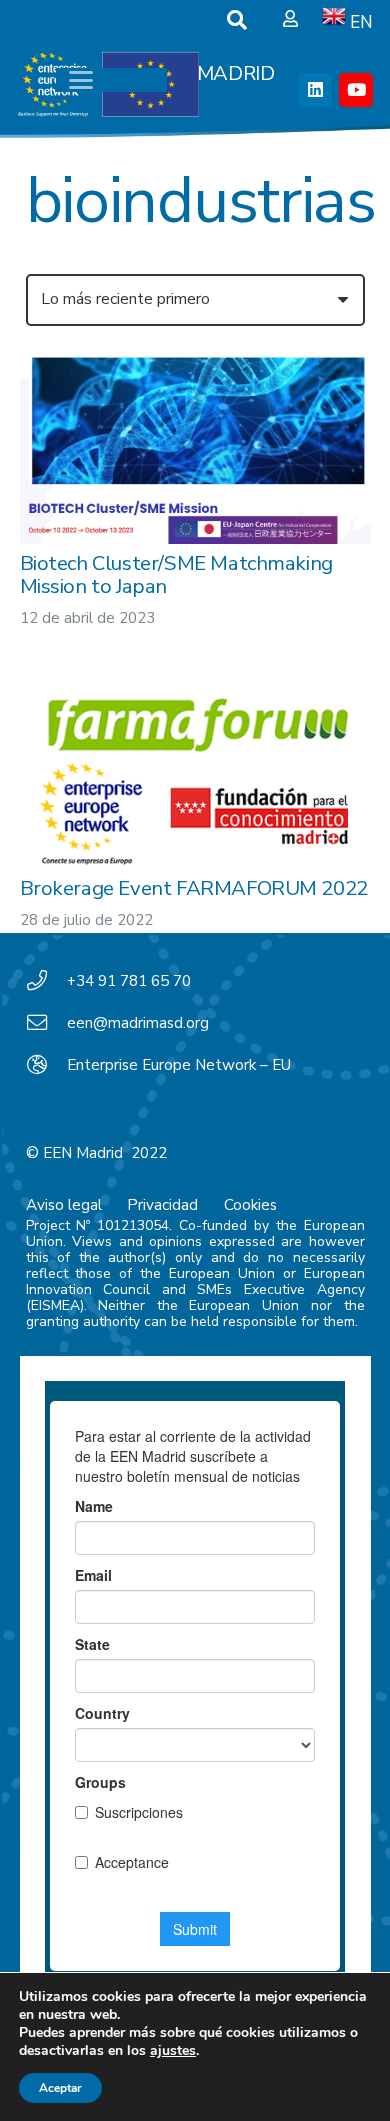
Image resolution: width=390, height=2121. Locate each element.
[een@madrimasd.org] (47, 1023)
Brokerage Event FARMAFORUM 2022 (194, 888)
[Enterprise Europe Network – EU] (47, 1065)
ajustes (173, 2051)
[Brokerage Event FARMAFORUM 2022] (195, 775)
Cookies (250, 1205)
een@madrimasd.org (138, 1023)
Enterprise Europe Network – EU (179, 1065)
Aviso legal (64, 1205)
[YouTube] (356, 90)
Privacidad (162, 1205)
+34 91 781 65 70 (129, 981)
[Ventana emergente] (290, 20)
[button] (237, 20)
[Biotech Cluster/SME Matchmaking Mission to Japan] (195, 447)
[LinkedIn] (315, 90)
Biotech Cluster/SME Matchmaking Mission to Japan (176, 574)
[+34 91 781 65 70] (47, 981)
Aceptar (60, 2088)
